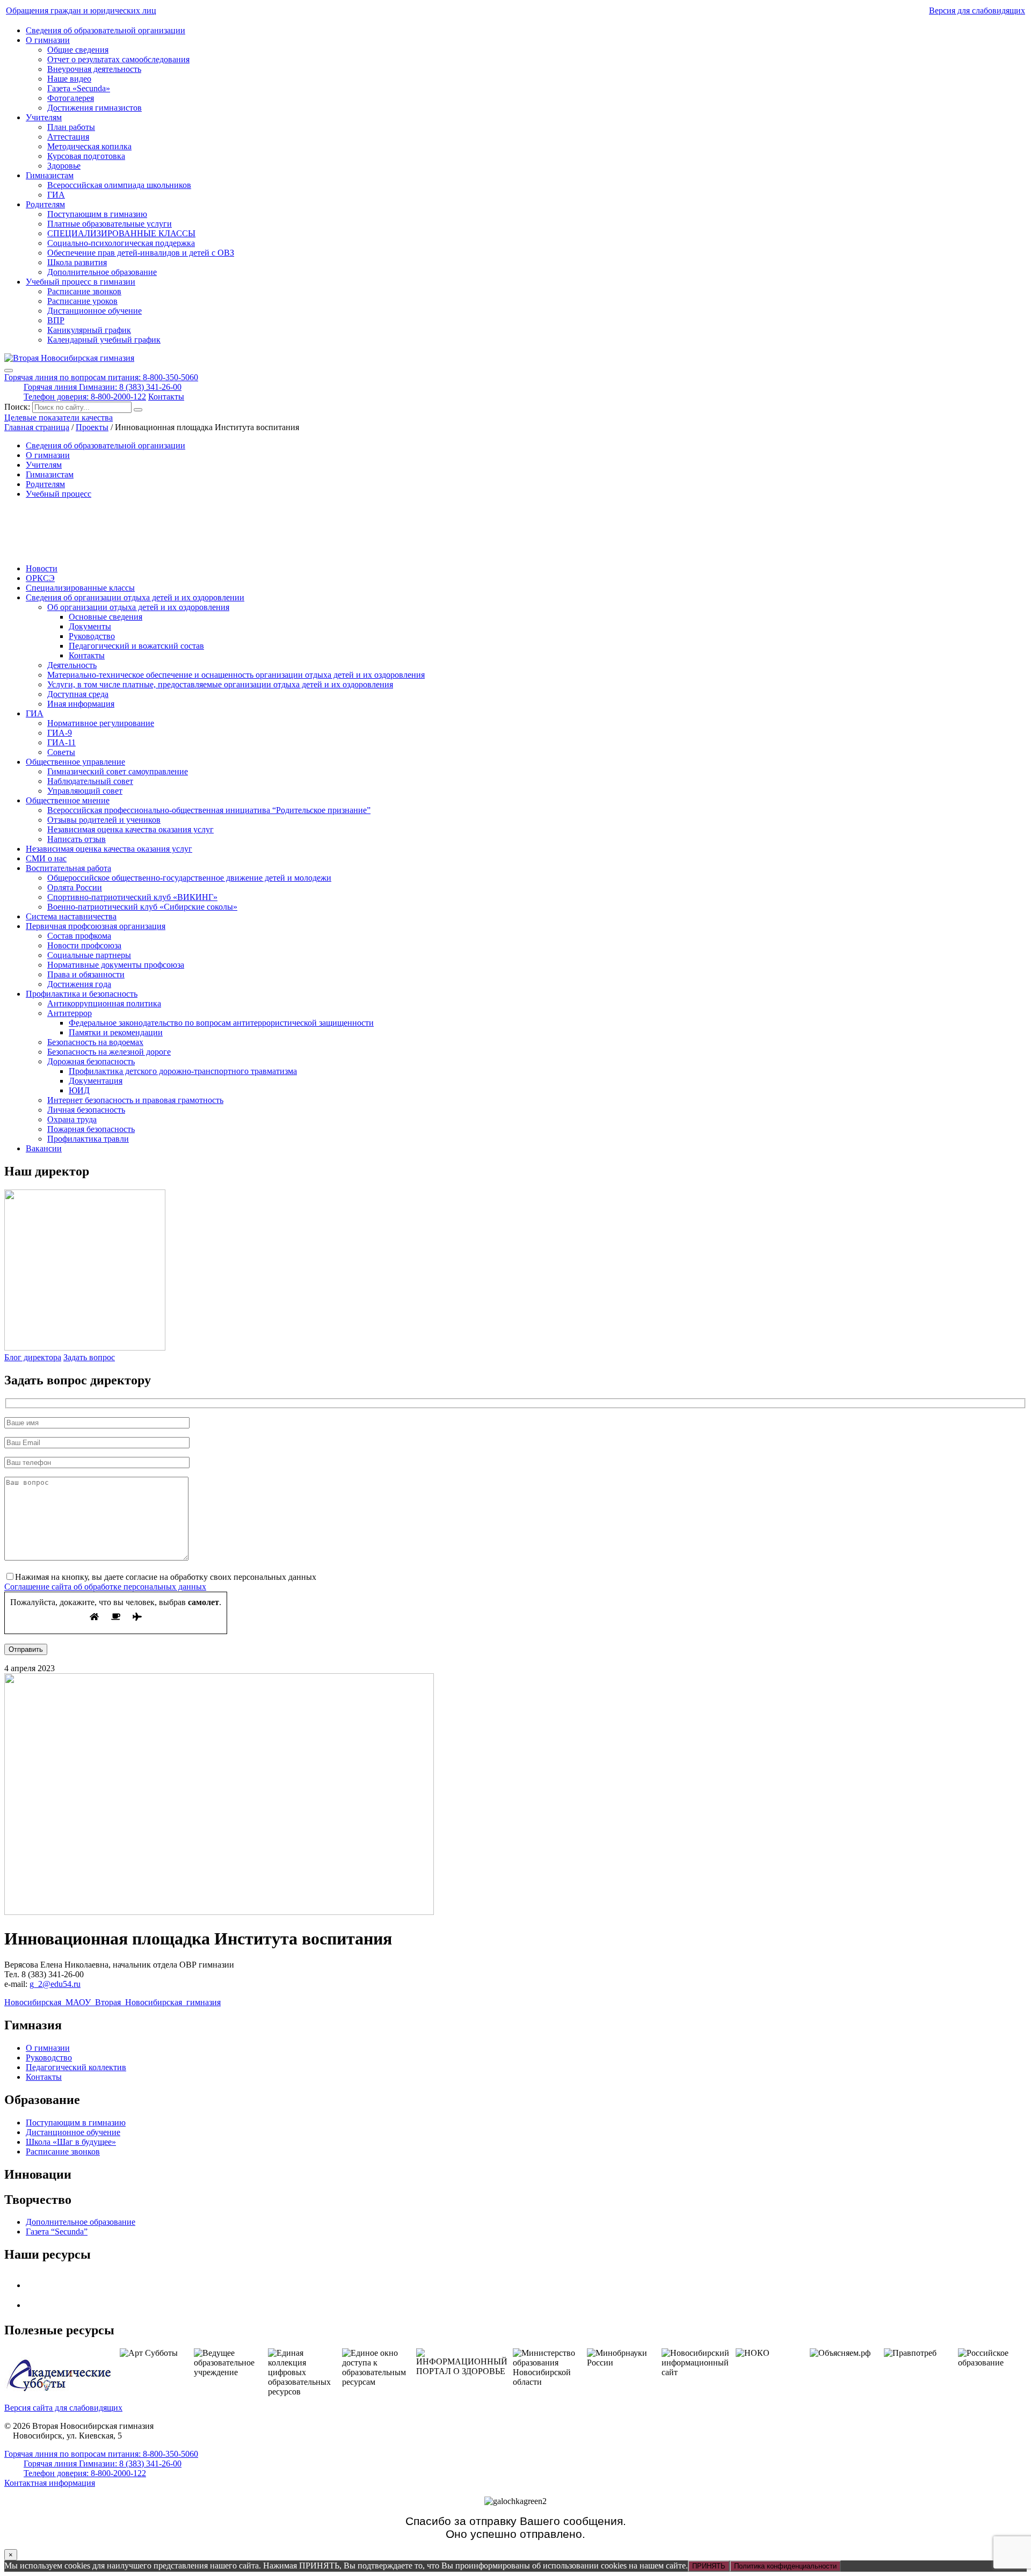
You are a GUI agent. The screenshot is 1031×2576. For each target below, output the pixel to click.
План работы (71, 127)
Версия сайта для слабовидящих (63, 2408)
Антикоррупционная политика (104, 1003)
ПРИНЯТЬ (709, 2566)
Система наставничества (71, 916)
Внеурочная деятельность (94, 69)
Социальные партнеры (89, 955)
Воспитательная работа (68, 868)
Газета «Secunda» (79, 88)
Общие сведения (78, 50)
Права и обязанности (86, 974)
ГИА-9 (60, 733)
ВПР (56, 320)
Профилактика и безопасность (82, 994)
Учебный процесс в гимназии (81, 282)
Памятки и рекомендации (116, 1032)
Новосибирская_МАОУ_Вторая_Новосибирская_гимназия (112, 2002)
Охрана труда (72, 1119)
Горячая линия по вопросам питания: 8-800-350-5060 (101, 377)
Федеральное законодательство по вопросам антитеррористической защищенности (221, 1023)
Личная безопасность (86, 1110)
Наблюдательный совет (90, 781)
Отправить (26, 1649)
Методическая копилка (89, 146)
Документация (96, 1081)
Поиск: (18, 407)
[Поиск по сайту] (138, 410)
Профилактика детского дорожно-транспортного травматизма (183, 1071)
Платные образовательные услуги (110, 224)
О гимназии (48, 40)
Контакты (166, 397)
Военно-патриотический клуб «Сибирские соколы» (142, 907)
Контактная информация (50, 2483)
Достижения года (79, 984)
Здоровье (64, 166)
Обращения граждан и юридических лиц (81, 10)
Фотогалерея (71, 98)
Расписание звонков (84, 291)
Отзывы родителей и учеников (104, 820)
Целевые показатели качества (59, 418)
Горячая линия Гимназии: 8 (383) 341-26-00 (103, 387)
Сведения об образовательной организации (106, 30)
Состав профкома (79, 936)
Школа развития (77, 262)
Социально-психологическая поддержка (121, 243)
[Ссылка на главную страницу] (69, 358)
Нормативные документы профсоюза (116, 965)
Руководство (92, 636)
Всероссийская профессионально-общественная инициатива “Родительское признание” (209, 810)
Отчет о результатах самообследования (118, 59)
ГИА (56, 195)
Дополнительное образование (102, 272)
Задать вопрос (89, 1357)
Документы (90, 626)
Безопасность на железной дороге (109, 1052)
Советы (61, 752)
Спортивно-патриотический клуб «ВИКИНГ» (132, 897)
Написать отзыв (77, 839)
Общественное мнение (68, 800)
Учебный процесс (59, 494)
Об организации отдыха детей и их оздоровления (138, 607)
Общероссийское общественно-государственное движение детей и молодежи (189, 878)
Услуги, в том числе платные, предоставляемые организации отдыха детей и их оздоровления (220, 684)
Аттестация (68, 137)
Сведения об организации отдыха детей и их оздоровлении (135, 597)
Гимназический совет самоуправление (118, 771)
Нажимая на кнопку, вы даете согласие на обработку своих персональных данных (166, 1577)
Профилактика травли (88, 1139)
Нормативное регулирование (101, 723)
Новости (42, 568)
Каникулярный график (89, 330)
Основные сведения (106, 617)
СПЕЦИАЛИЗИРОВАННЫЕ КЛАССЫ (121, 233)
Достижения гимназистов (95, 108)
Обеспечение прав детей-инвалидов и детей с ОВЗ (141, 253)
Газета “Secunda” (57, 2232)
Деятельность (72, 665)
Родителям (45, 204)
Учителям (44, 117)
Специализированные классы (80, 588)
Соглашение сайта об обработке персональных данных (105, 1587)
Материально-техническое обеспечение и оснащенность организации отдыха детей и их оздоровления (236, 675)
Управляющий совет (85, 791)
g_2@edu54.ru (55, 1984)
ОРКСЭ (40, 578)
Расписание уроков (82, 301)
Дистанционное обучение (95, 311)
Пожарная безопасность (91, 1129)
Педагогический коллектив (76, 2067)
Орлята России (75, 887)
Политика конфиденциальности (785, 2566)
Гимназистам (50, 175)
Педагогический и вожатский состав (136, 646)
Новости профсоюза (84, 945)
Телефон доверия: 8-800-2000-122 (85, 397)
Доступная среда (78, 694)
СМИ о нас (46, 858)
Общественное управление (75, 762)
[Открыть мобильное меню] (9, 371)
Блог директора (33, 1357)
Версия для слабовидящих (977, 10)
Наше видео (69, 79)
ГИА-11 (61, 742)
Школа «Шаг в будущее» (71, 2142)
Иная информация (81, 704)
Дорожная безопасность (91, 1061)
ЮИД (79, 1090)
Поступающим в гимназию (97, 214)
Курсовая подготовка (86, 156)
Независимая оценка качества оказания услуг (130, 829)
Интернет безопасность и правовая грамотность (135, 1100)
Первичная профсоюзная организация (96, 926)
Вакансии (44, 1148)
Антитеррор (70, 1013)
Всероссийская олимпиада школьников (119, 185)
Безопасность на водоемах (95, 1042)
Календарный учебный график (104, 340)
